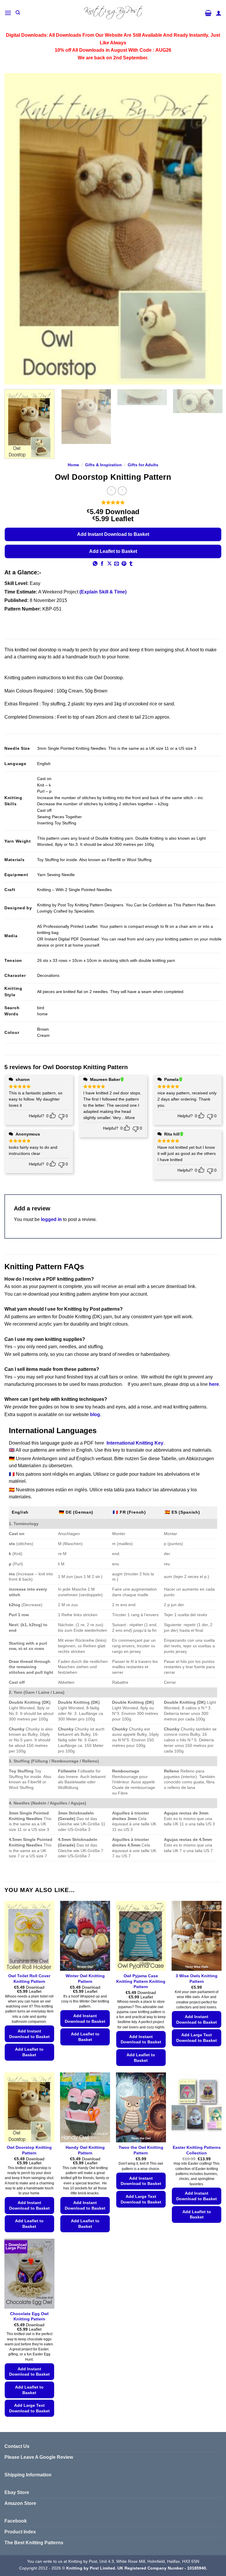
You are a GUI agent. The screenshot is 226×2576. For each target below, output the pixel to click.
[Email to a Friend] (117, 564)
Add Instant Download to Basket (113, 534)
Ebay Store (17, 2492)
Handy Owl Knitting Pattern (85, 2150)
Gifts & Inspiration (103, 465)
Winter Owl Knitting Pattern (85, 1979)
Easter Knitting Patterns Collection (197, 2150)
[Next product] (111, 491)
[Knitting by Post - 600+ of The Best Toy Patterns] (113, 13)
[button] (8, 13)
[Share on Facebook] (102, 564)
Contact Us (17, 2446)
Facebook (16, 2521)
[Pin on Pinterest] (124, 564)
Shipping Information (28, 2475)
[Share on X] (109, 564)
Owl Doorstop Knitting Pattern (29, 2150)
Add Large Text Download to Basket (197, 2038)
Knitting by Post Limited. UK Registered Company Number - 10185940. (137, 2568)
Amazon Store (20, 2503)
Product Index (20, 2532)
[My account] (219, 13)
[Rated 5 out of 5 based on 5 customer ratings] (113, 502)
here (214, 1384)
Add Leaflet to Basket (113, 551)
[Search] (18, 13)
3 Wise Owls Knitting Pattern (197, 1979)
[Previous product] (122, 491)
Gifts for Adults (143, 465)
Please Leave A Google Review (39, 2457)
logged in (51, 1219)
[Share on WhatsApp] (95, 564)
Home (73, 465)
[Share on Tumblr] (131, 564)
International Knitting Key (135, 1443)
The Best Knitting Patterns (34, 2543)
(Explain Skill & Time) (103, 592)
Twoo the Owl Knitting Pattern (141, 2150)
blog (95, 1414)
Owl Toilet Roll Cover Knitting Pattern (29, 1979)
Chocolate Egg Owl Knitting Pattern (29, 2316)
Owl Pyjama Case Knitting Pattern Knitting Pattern (141, 1981)
